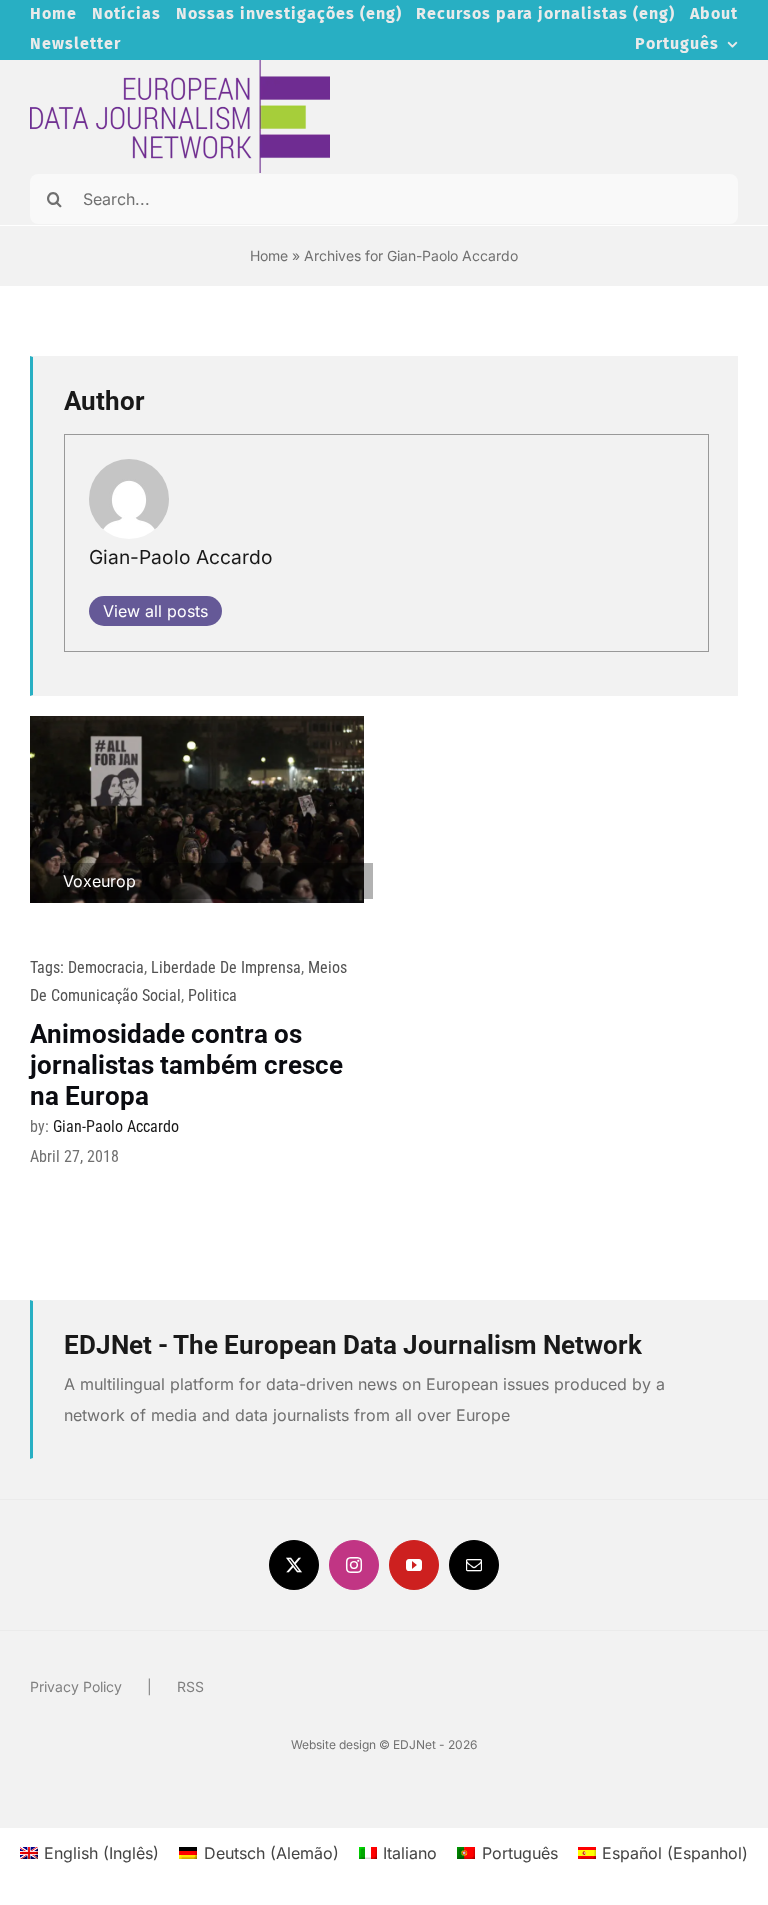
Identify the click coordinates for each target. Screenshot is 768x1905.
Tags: (49, 967)
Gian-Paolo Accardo (181, 557)
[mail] (474, 1565)
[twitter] (294, 1565)
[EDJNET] (180, 68)
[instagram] (354, 1565)
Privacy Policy (76, 1686)
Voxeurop (99, 881)
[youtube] (414, 1565)
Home (269, 255)
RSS (190, 1686)
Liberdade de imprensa (226, 967)
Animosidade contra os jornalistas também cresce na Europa (186, 1065)
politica (212, 995)
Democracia (106, 967)
